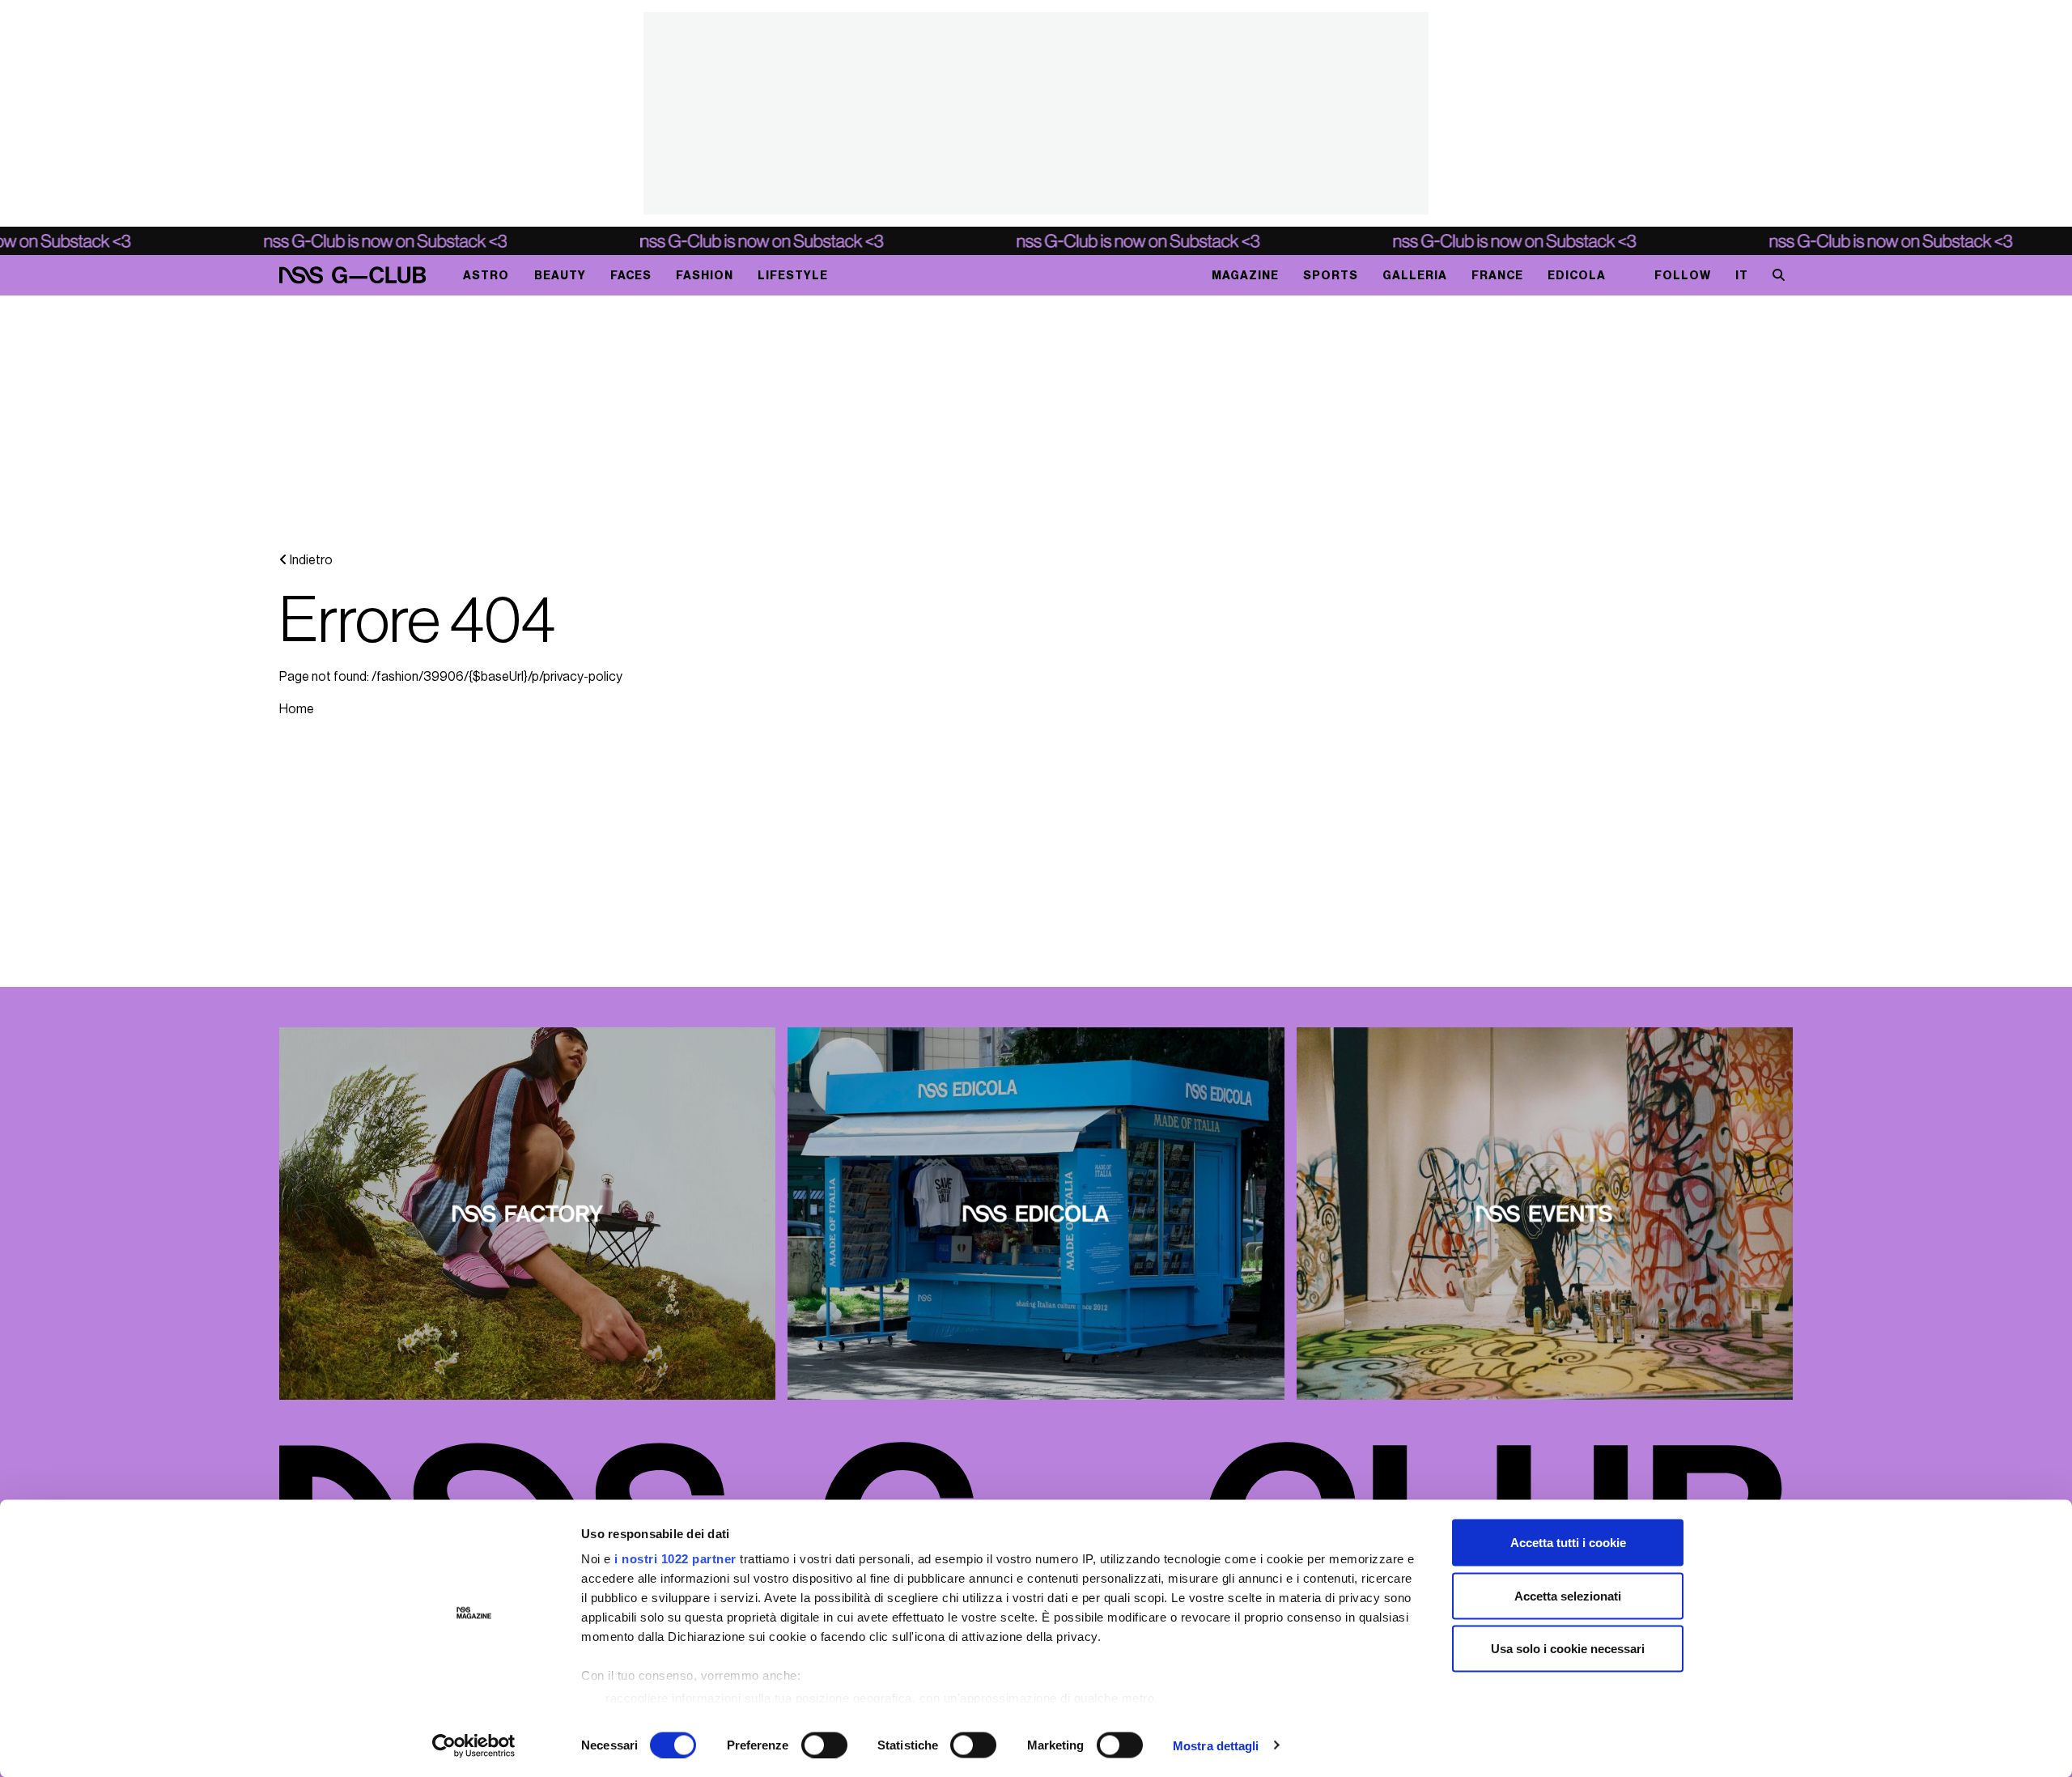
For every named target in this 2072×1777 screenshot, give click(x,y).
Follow (1683, 276)
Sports (1331, 276)
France (1497, 276)
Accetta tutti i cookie (1568, 1543)
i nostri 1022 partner (675, 1559)
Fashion (705, 276)
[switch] (824, 1745)
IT (1742, 276)
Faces (631, 276)
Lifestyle (793, 276)
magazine (1245, 276)
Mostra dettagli (1216, 1745)
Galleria (1415, 276)
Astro (486, 276)
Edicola (1577, 276)
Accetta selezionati (1568, 1595)
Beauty (560, 276)
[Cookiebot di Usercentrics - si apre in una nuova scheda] (474, 1745)
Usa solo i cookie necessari (1568, 1649)
